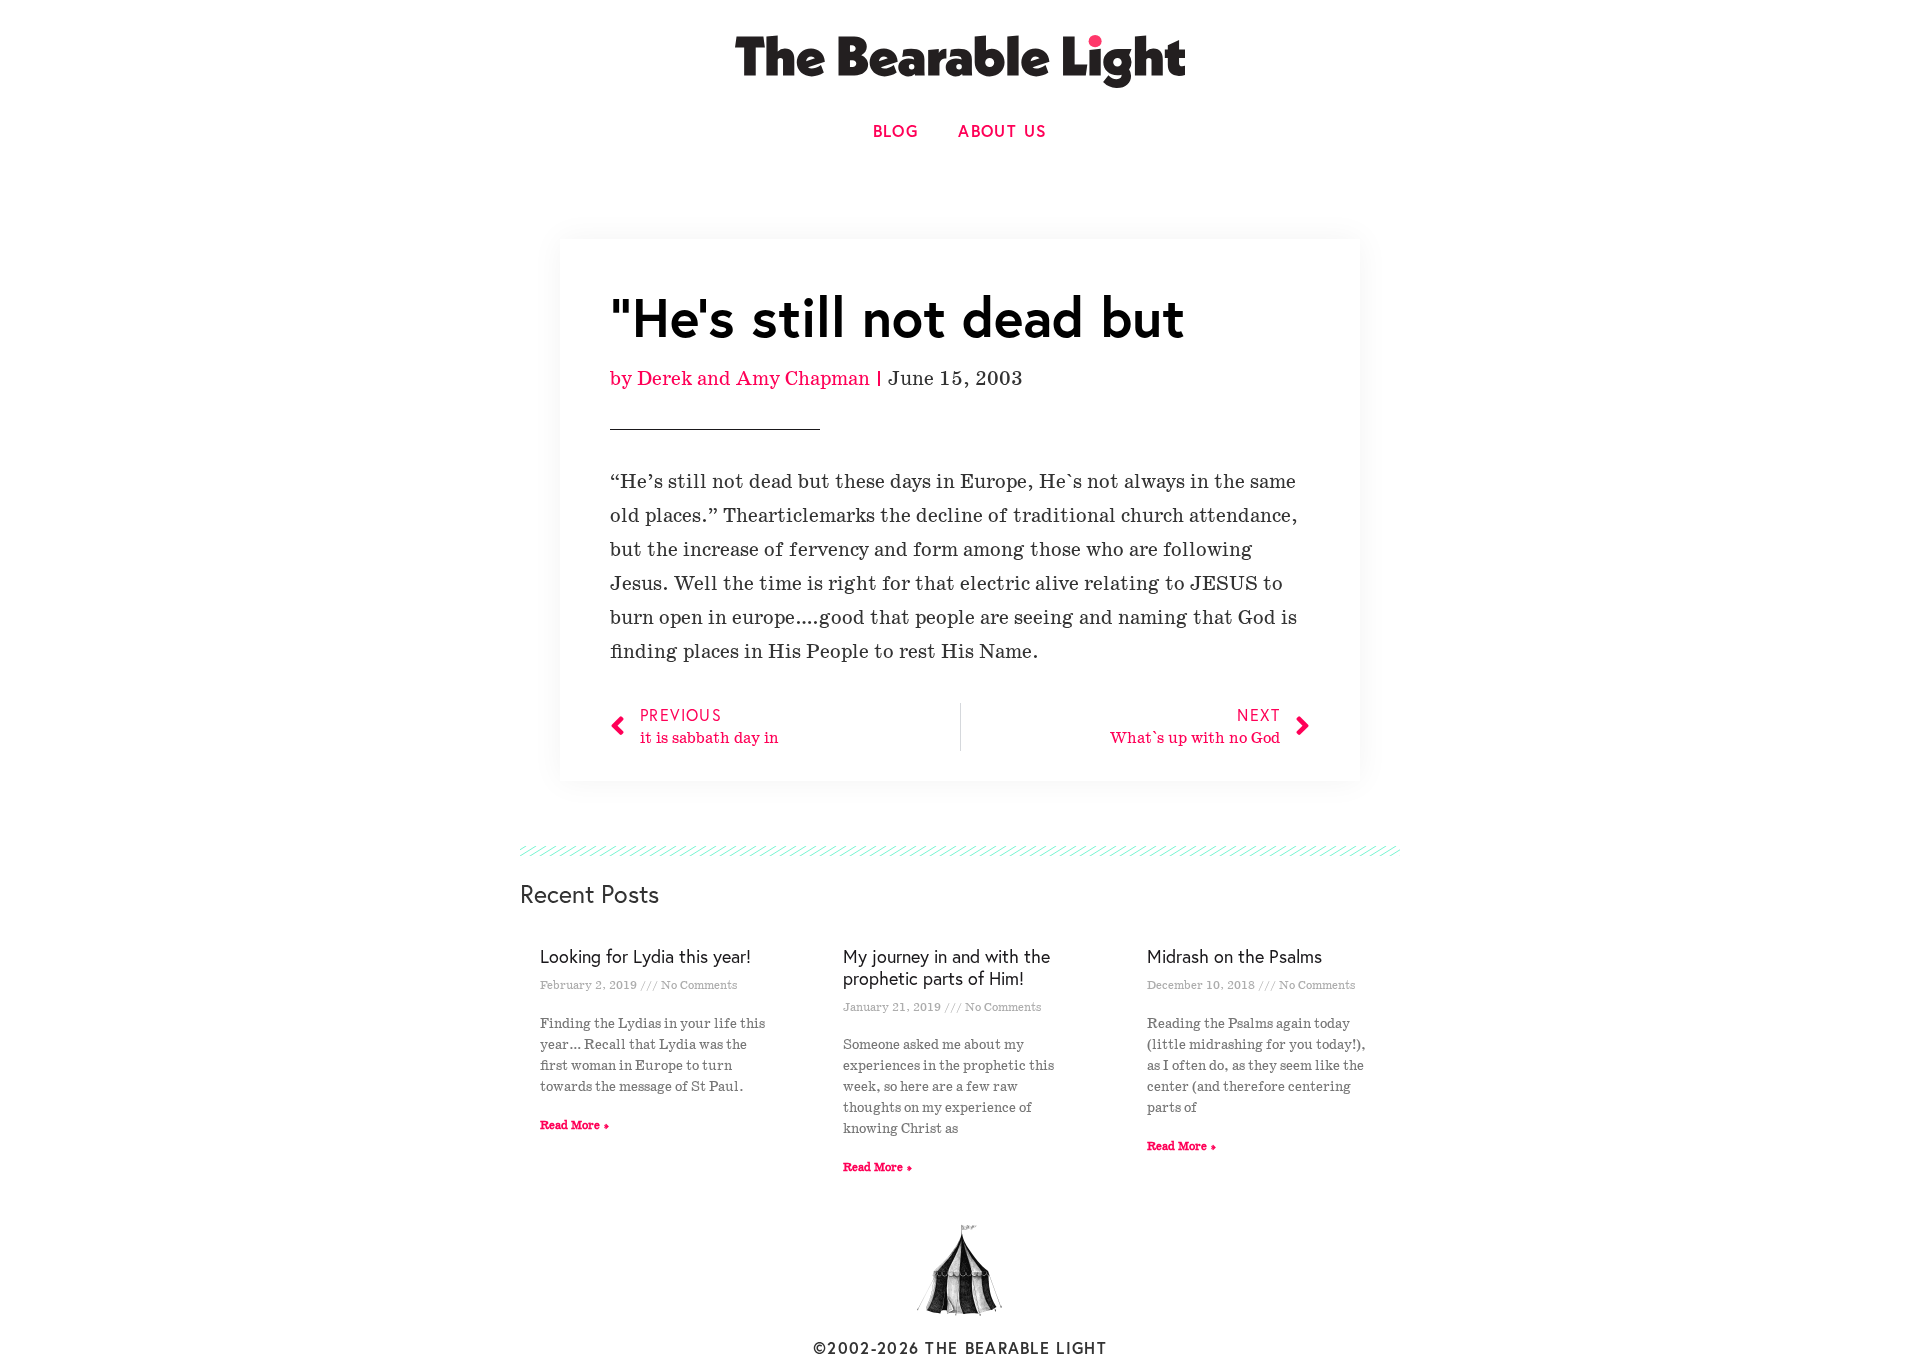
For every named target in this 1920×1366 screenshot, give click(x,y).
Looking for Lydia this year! (645, 956)
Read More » (575, 1125)
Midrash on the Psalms (1234, 956)
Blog (896, 130)
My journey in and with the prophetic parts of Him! (946, 967)
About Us (1002, 130)
